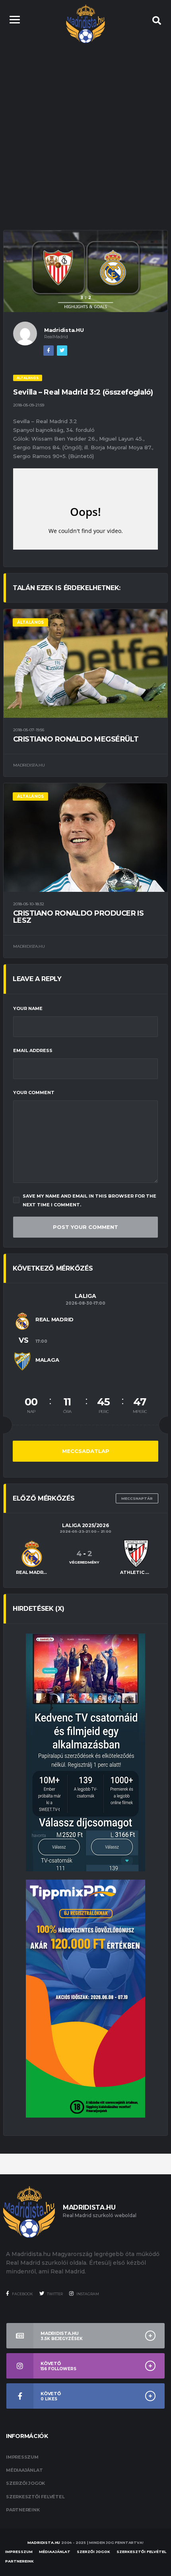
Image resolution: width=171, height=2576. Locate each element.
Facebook (22, 2294)
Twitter (54, 2294)
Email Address (33, 1050)
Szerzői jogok (25, 2483)
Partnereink (23, 2510)
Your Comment (34, 1092)
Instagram (87, 2294)
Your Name (28, 1008)
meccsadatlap (86, 1451)
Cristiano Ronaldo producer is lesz (78, 917)
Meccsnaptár (137, 1498)
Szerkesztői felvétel (35, 2497)
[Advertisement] (85, 129)
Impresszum (22, 2457)
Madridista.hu (44, 2542)
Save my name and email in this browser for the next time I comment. (89, 1200)
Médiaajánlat (24, 2470)
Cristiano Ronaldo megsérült (76, 739)
